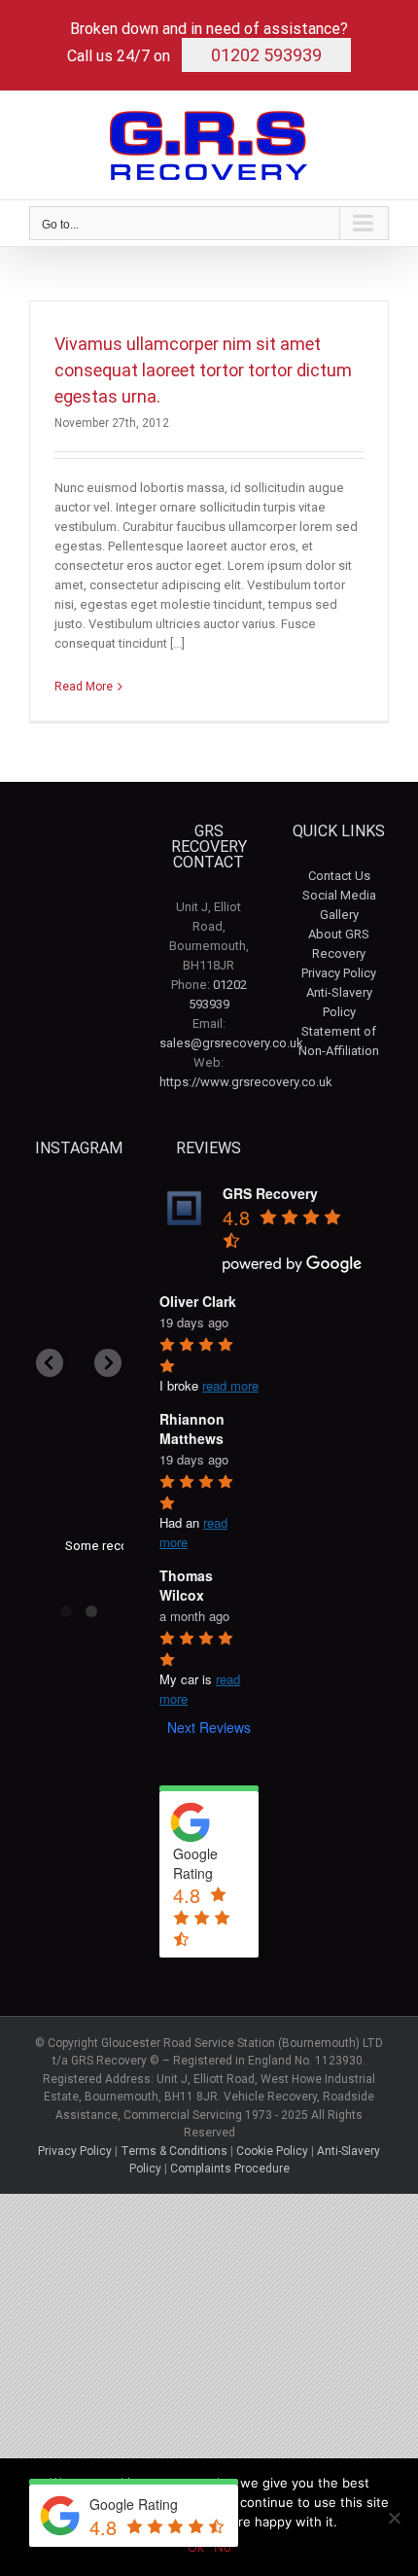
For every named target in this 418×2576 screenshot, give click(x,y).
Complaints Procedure (230, 2169)
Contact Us (339, 876)
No (223, 2547)
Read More (84, 687)
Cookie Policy (272, 2151)
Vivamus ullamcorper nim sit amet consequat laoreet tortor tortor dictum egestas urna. (203, 370)
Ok (196, 2547)
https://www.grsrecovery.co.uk (246, 1082)
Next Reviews (209, 1727)
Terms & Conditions (174, 2151)
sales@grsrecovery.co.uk (231, 1043)
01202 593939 (266, 55)
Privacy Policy (339, 973)
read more (230, 1385)
